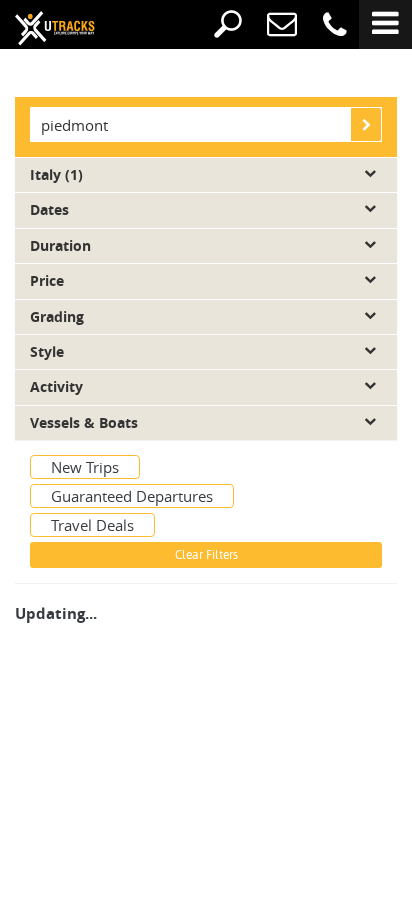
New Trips (85, 467)
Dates (49, 210)
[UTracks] (40, 27)
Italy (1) (56, 175)
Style (47, 352)
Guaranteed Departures (132, 496)
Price (47, 281)
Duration (60, 246)
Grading (57, 317)
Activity (56, 387)
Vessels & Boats (84, 423)
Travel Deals (92, 525)
